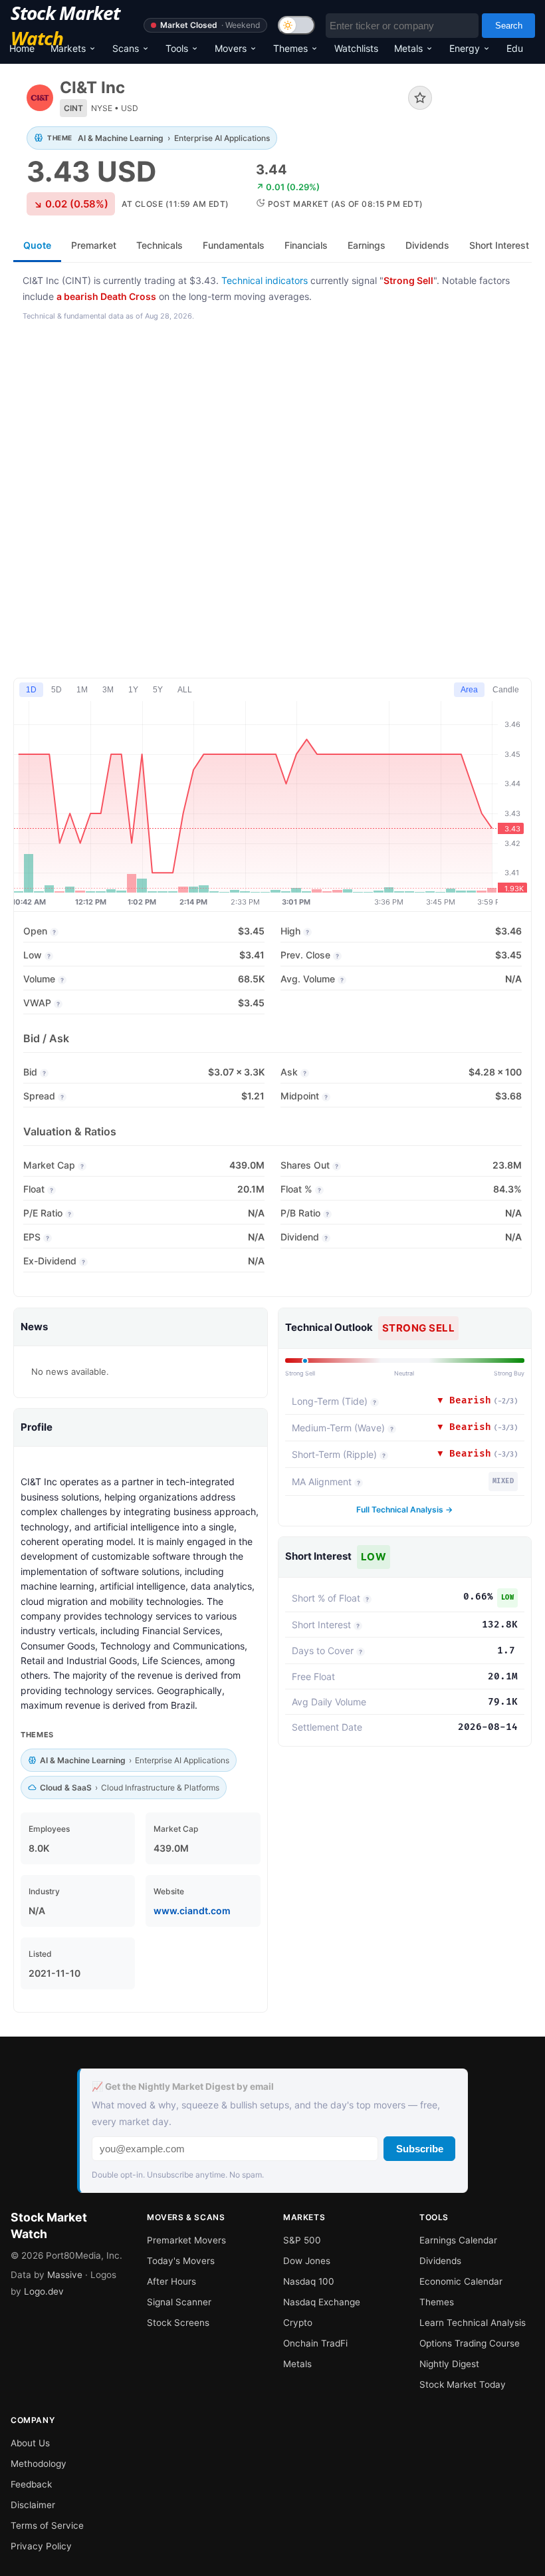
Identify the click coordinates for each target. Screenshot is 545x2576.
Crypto (298, 2323)
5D (56, 690)
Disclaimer (33, 2505)
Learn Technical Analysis (473, 2323)
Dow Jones (307, 2261)
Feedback (31, 2484)
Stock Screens (178, 2323)
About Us (30, 2443)
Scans (126, 48)
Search (509, 26)
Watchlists (356, 48)
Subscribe (420, 2149)
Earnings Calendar (458, 2240)
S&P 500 (302, 2240)
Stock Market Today (463, 2384)
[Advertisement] (272, 501)
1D (31, 690)
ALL (185, 690)
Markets (68, 48)
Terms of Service (47, 2525)
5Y (158, 690)
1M (82, 690)
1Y (133, 690)
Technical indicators (265, 280)
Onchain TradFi (315, 2343)
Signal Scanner (179, 2302)
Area (469, 690)
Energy (465, 48)
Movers (231, 48)
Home (22, 48)
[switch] (296, 25)
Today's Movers (181, 2261)
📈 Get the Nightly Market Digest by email (183, 2086)
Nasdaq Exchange (322, 2302)
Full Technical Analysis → (404, 1509)
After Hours (171, 2281)
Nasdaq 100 (309, 2281)
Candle (506, 690)
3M (108, 690)
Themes (290, 48)
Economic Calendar (461, 2281)
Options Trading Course (470, 2343)
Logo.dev (44, 2291)
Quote (37, 245)
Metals (408, 48)
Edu (515, 48)
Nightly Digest (449, 2364)
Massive (65, 2275)
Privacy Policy (41, 2546)
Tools (177, 48)
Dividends (440, 2261)
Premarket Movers (186, 2240)
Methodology (39, 2464)
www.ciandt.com (192, 1911)
